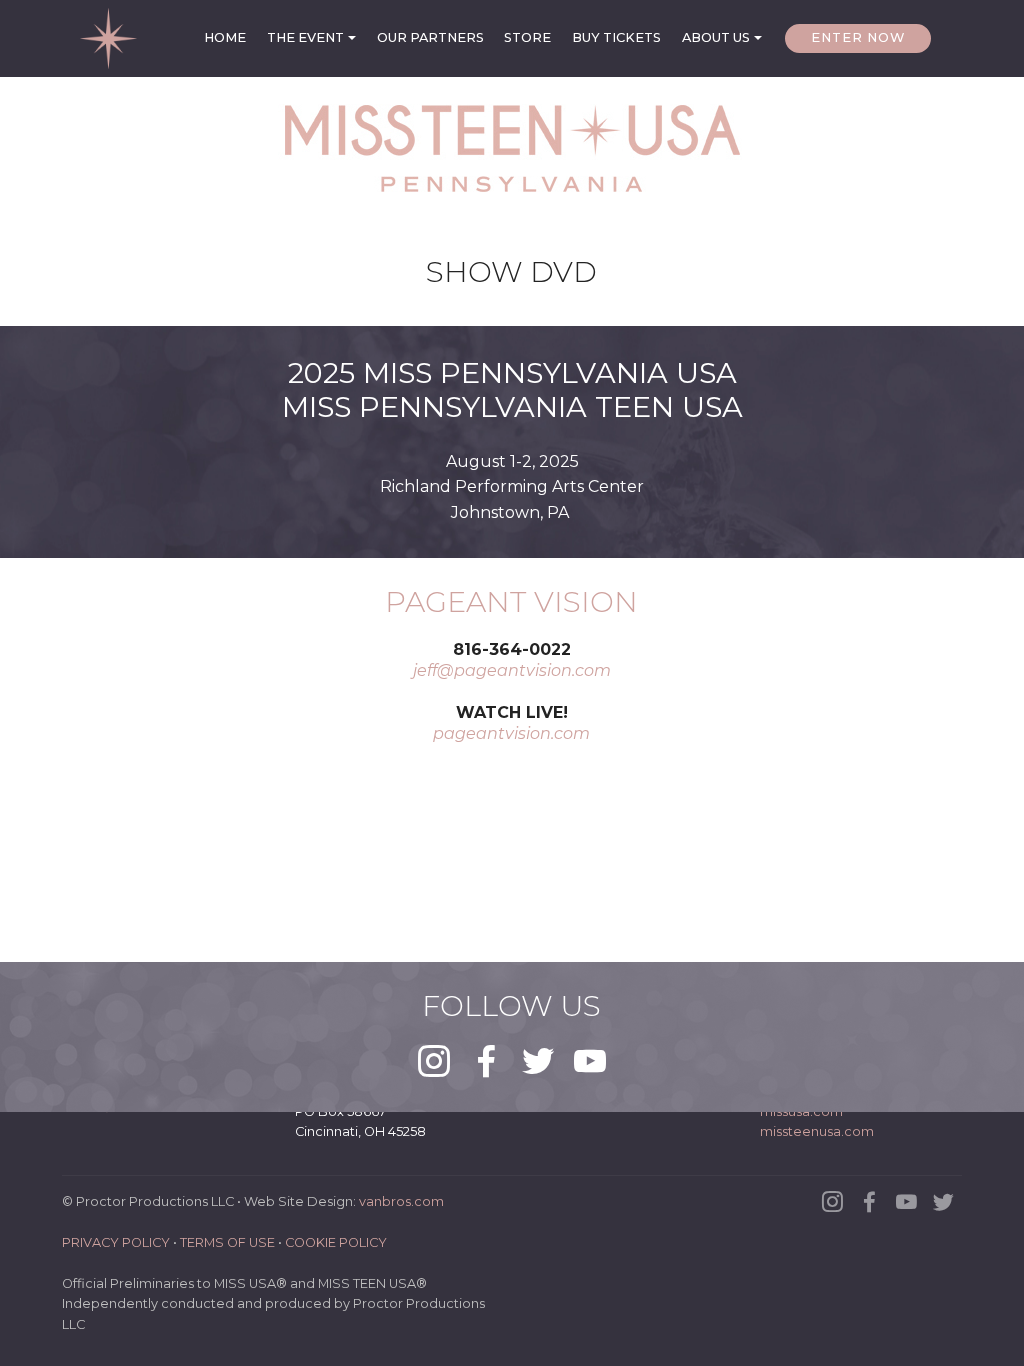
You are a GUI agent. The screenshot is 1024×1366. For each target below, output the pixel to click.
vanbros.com (401, 1201)
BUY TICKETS (616, 37)
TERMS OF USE (227, 1242)
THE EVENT (305, 37)
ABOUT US (716, 37)
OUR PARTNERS (430, 37)
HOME (225, 37)
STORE (527, 37)
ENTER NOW (858, 37)
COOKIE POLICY (336, 1242)
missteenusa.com (817, 1131)
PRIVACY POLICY (116, 1242)
